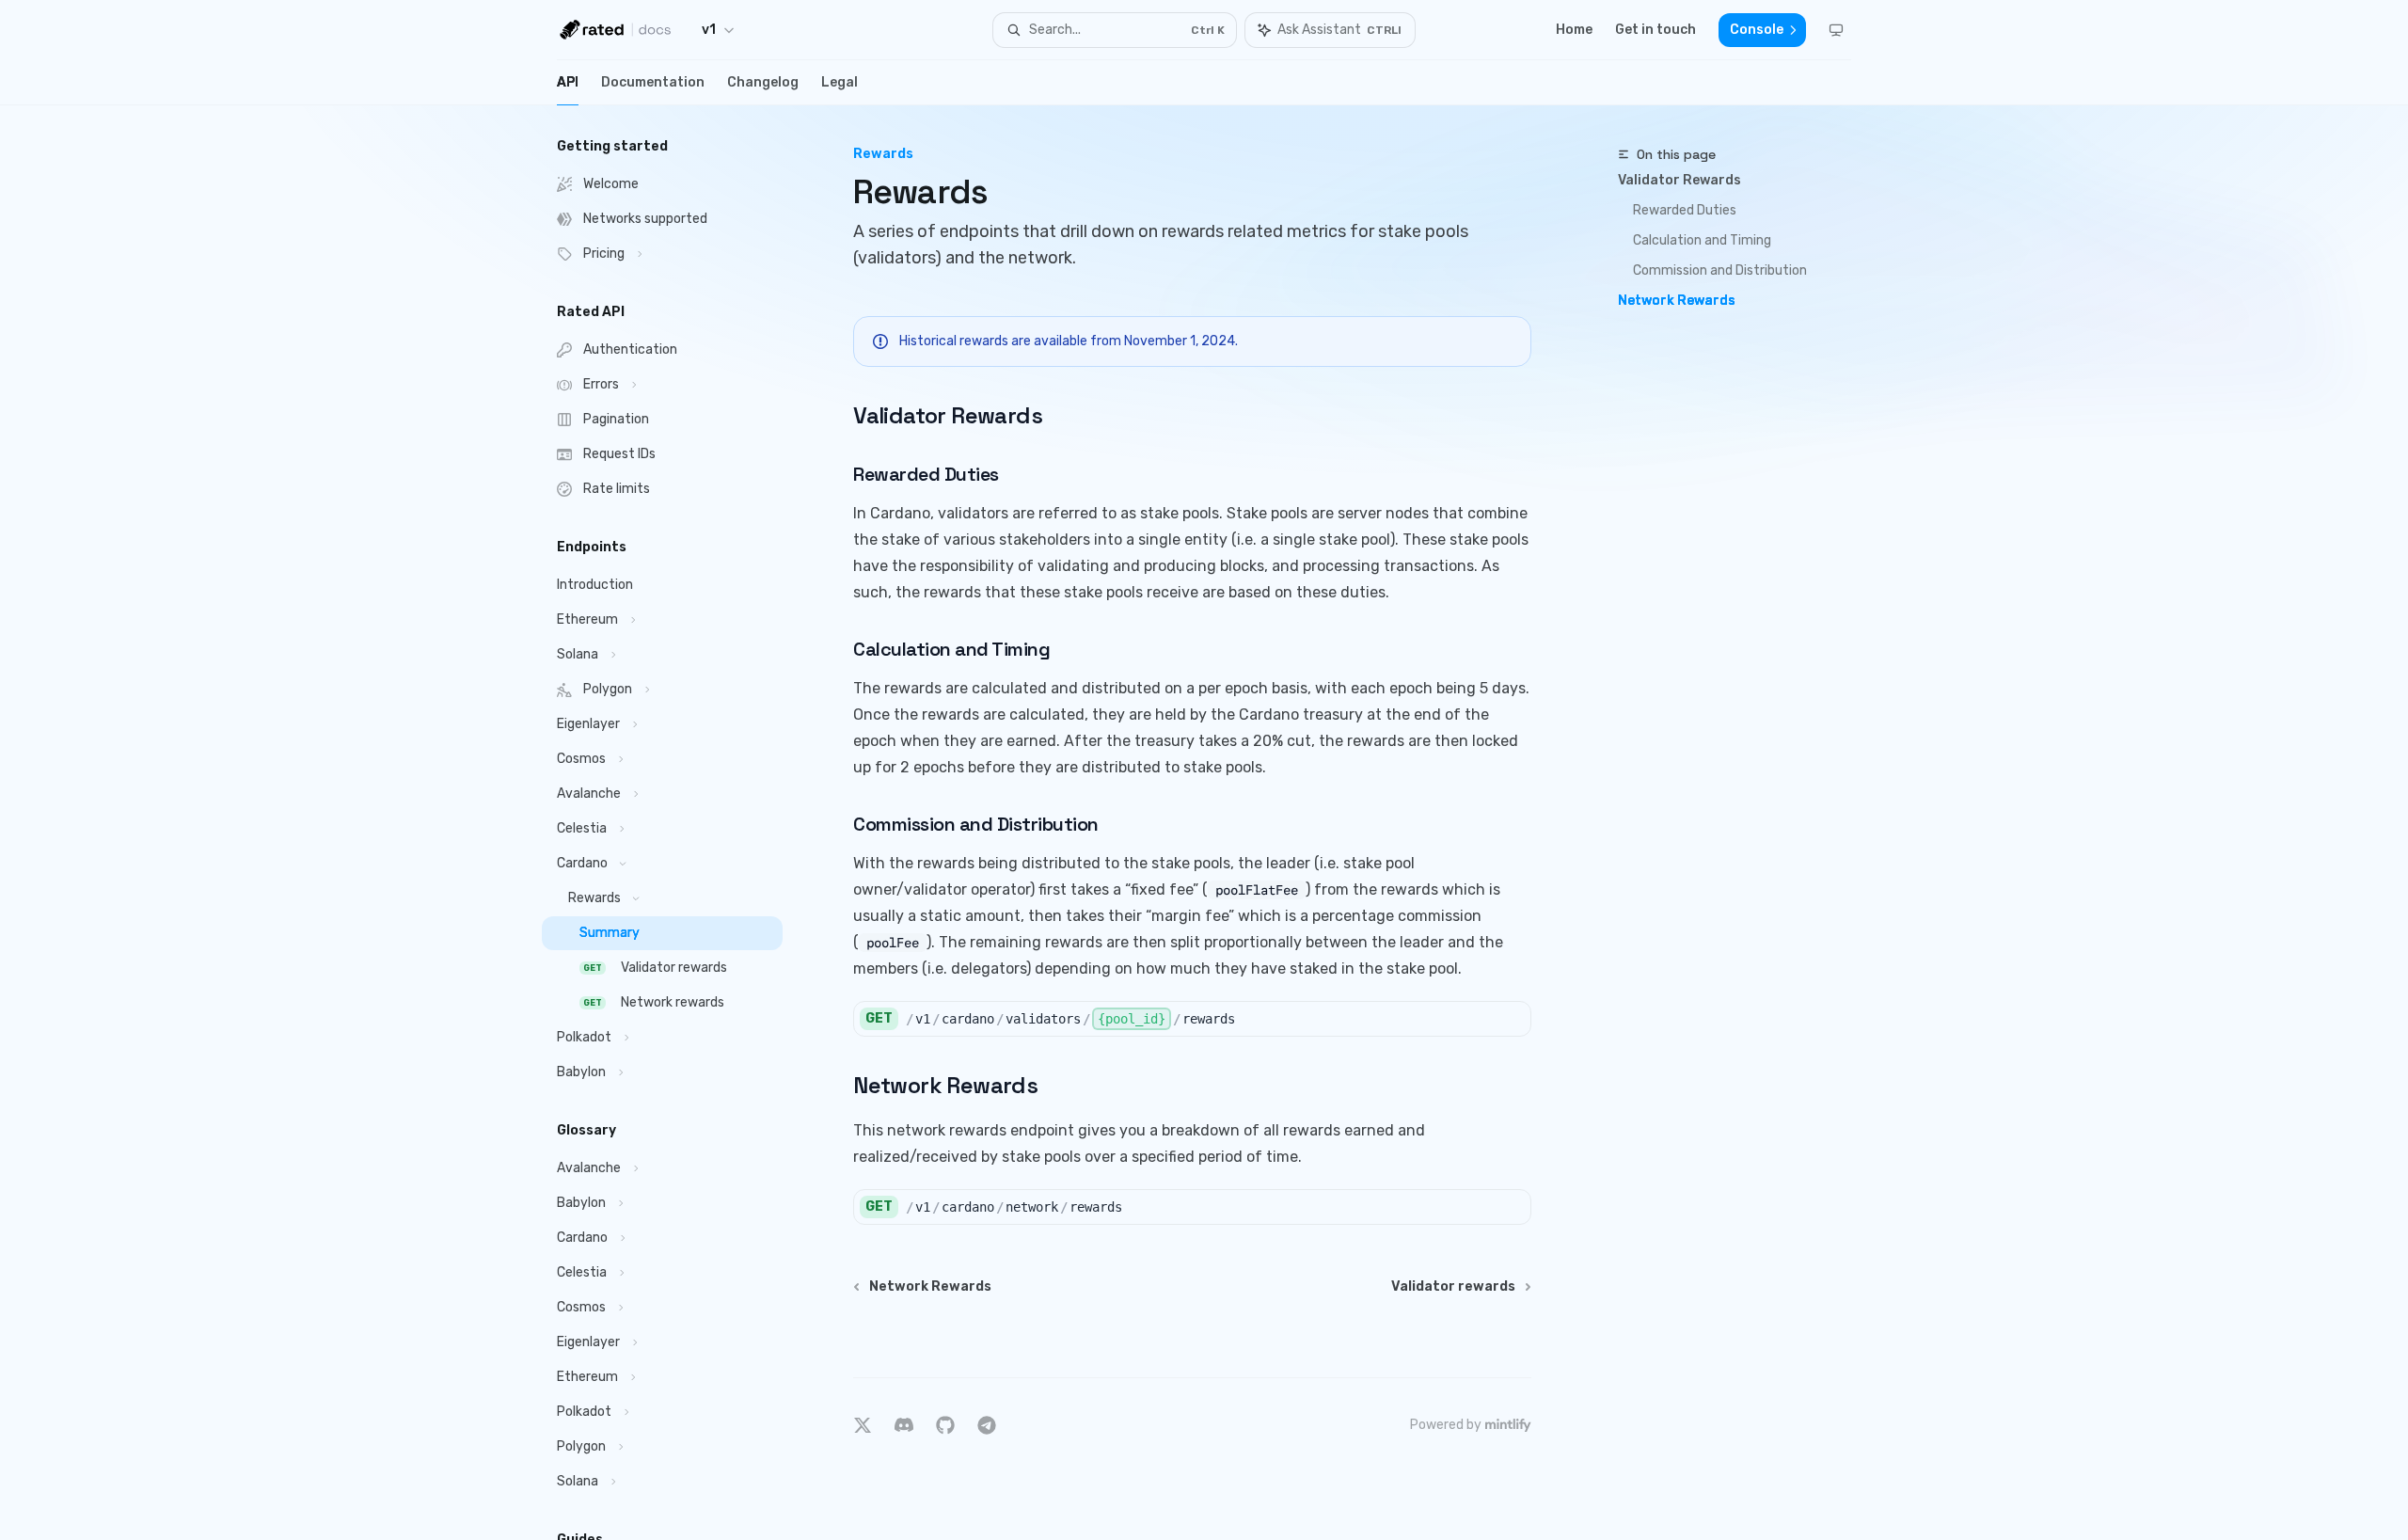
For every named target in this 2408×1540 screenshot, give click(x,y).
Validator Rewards (1679, 180)
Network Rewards (1677, 301)
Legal (840, 82)
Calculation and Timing (1702, 240)
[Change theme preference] (1836, 30)
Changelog (763, 82)
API (568, 82)
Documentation (653, 82)
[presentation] (677, 823)
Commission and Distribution (1720, 270)
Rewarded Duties (1685, 210)
